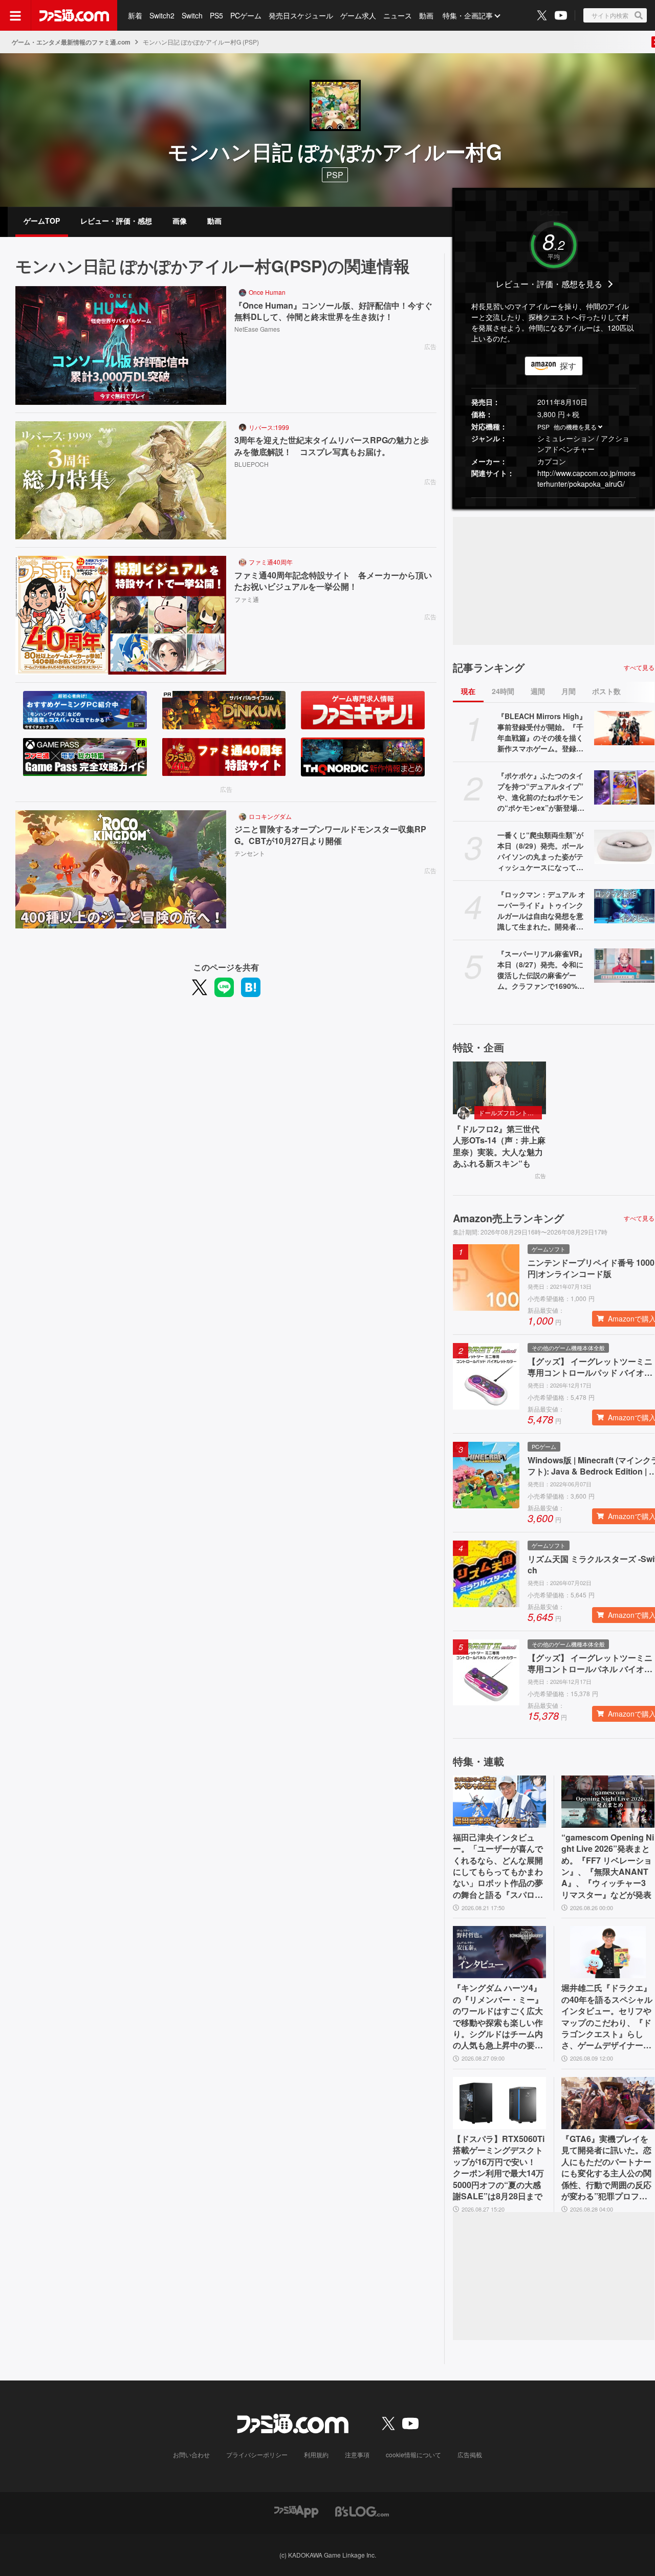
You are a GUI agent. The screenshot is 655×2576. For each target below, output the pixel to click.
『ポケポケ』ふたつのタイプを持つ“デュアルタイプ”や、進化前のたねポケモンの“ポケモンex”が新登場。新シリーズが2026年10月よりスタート (542, 792)
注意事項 (357, 2454)
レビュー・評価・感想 (116, 221)
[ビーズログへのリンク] (362, 2510)
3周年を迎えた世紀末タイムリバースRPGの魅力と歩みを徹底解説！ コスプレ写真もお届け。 (332, 446)
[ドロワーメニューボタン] (15, 15)
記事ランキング (489, 667)
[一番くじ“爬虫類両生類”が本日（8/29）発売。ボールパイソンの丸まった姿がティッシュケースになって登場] (624, 847)
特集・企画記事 (468, 15)
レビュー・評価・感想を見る (549, 284)
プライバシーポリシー (257, 2454)
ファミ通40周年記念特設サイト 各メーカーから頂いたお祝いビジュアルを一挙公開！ (333, 581)
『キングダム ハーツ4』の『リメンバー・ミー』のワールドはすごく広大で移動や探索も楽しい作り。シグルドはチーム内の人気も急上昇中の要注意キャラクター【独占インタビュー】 (498, 2017)
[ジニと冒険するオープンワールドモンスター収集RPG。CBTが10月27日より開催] (121, 870)
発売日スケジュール (301, 15)
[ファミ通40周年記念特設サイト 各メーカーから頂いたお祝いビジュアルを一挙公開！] (121, 615)
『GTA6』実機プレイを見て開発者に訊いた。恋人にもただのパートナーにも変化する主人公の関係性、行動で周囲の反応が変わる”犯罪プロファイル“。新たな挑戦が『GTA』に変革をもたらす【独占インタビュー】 (607, 2168)
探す (568, 366)
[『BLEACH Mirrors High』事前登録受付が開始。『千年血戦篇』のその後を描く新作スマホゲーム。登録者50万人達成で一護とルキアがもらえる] (624, 728)
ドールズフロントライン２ (510, 1112)
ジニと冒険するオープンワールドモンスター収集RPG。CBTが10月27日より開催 (330, 835)
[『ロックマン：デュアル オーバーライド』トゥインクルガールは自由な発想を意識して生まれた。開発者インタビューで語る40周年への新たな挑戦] (624, 906)
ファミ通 (247, 599)
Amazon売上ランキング (508, 1218)
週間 (538, 691)
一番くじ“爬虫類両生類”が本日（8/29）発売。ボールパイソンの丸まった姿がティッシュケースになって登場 (540, 851)
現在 (468, 691)
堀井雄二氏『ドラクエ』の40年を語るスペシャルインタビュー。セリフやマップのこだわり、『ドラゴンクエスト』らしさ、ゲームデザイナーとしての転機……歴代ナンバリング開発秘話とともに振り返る (607, 2017)
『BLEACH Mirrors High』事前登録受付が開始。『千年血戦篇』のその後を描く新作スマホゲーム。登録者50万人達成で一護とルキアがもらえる (542, 732)
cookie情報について (413, 2454)
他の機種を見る (575, 427)
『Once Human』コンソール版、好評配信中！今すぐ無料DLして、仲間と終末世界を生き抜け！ (333, 311)
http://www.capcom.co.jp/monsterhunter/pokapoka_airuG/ (586, 478)
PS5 (216, 15)
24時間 (503, 691)
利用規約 (316, 2454)
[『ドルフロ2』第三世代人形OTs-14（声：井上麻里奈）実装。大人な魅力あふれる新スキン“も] (499, 1088)
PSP (543, 427)
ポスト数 (606, 691)
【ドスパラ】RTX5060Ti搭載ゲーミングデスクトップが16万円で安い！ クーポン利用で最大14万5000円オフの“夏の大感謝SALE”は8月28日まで (499, 2168)
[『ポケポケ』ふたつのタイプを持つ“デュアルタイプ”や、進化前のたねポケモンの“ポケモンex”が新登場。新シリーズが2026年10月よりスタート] (624, 787)
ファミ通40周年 (271, 562)
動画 (426, 15)
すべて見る (639, 667)
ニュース (398, 15)
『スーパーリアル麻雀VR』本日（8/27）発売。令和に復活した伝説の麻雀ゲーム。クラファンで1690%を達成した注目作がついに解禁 (542, 970)
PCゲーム (246, 15)
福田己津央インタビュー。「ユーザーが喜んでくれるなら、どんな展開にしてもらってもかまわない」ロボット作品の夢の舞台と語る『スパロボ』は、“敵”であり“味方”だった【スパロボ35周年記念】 (498, 1866)
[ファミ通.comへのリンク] (74, 15)
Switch (192, 15)
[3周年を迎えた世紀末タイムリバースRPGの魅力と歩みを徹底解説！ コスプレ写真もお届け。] (121, 481)
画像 (180, 221)
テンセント (250, 853)
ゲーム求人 (358, 15)
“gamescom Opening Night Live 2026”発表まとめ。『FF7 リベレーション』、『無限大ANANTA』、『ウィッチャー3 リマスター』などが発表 (608, 1866)
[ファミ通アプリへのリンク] (296, 2510)
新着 (135, 15)
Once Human (267, 292)
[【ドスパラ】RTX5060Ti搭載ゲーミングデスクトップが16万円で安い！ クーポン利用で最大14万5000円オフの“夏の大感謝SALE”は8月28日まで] (499, 2103)
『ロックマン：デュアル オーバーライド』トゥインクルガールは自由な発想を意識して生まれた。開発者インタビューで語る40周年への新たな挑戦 (541, 911)
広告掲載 (470, 2454)
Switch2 (162, 15)
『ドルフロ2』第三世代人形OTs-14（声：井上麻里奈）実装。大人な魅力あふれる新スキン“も (499, 1146)
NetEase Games (257, 329)
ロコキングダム (270, 816)
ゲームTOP (42, 221)
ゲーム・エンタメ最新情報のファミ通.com (71, 42)
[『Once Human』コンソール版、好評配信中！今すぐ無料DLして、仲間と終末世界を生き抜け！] (121, 345)
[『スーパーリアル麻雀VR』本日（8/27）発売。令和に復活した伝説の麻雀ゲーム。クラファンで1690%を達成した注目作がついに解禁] (624, 965)
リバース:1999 (269, 427)
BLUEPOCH (252, 464)
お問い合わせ (191, 2454)
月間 (569, 691)
